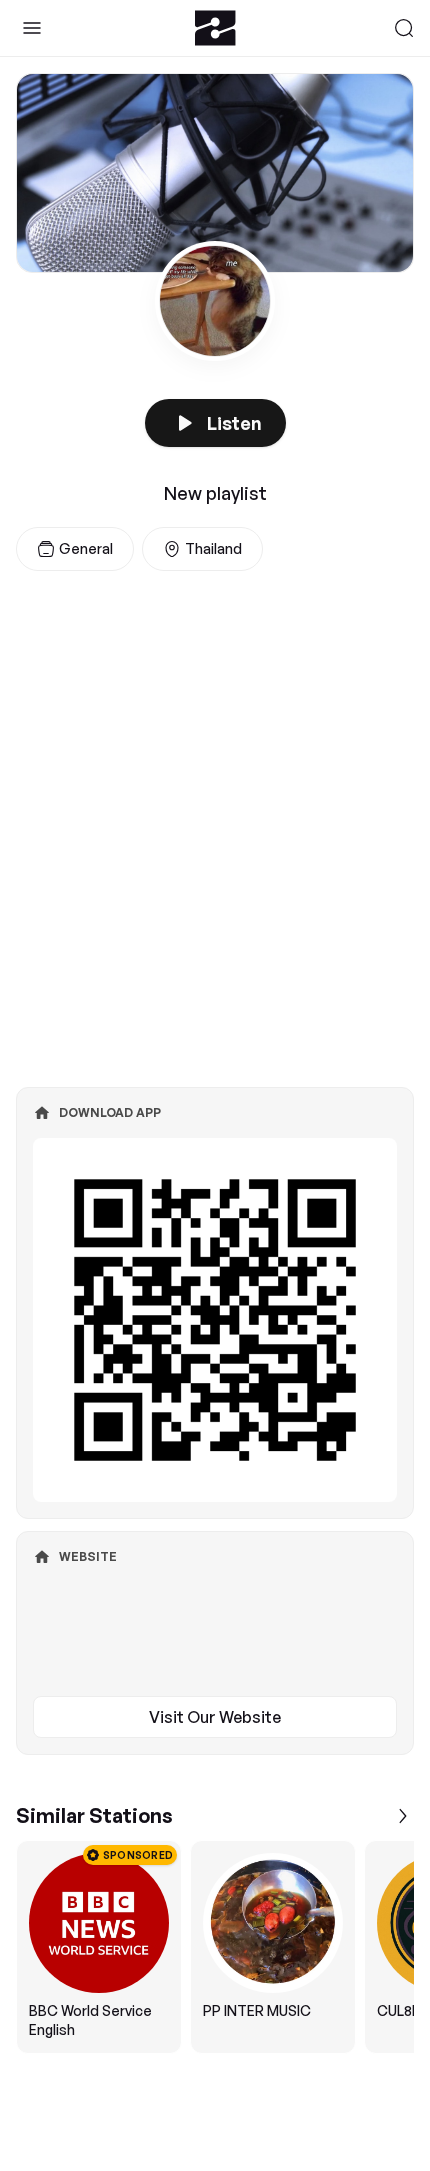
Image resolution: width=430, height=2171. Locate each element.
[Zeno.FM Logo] (215, 28)
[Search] (404, 28)
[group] (215, 1947)
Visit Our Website (215, 1717)
